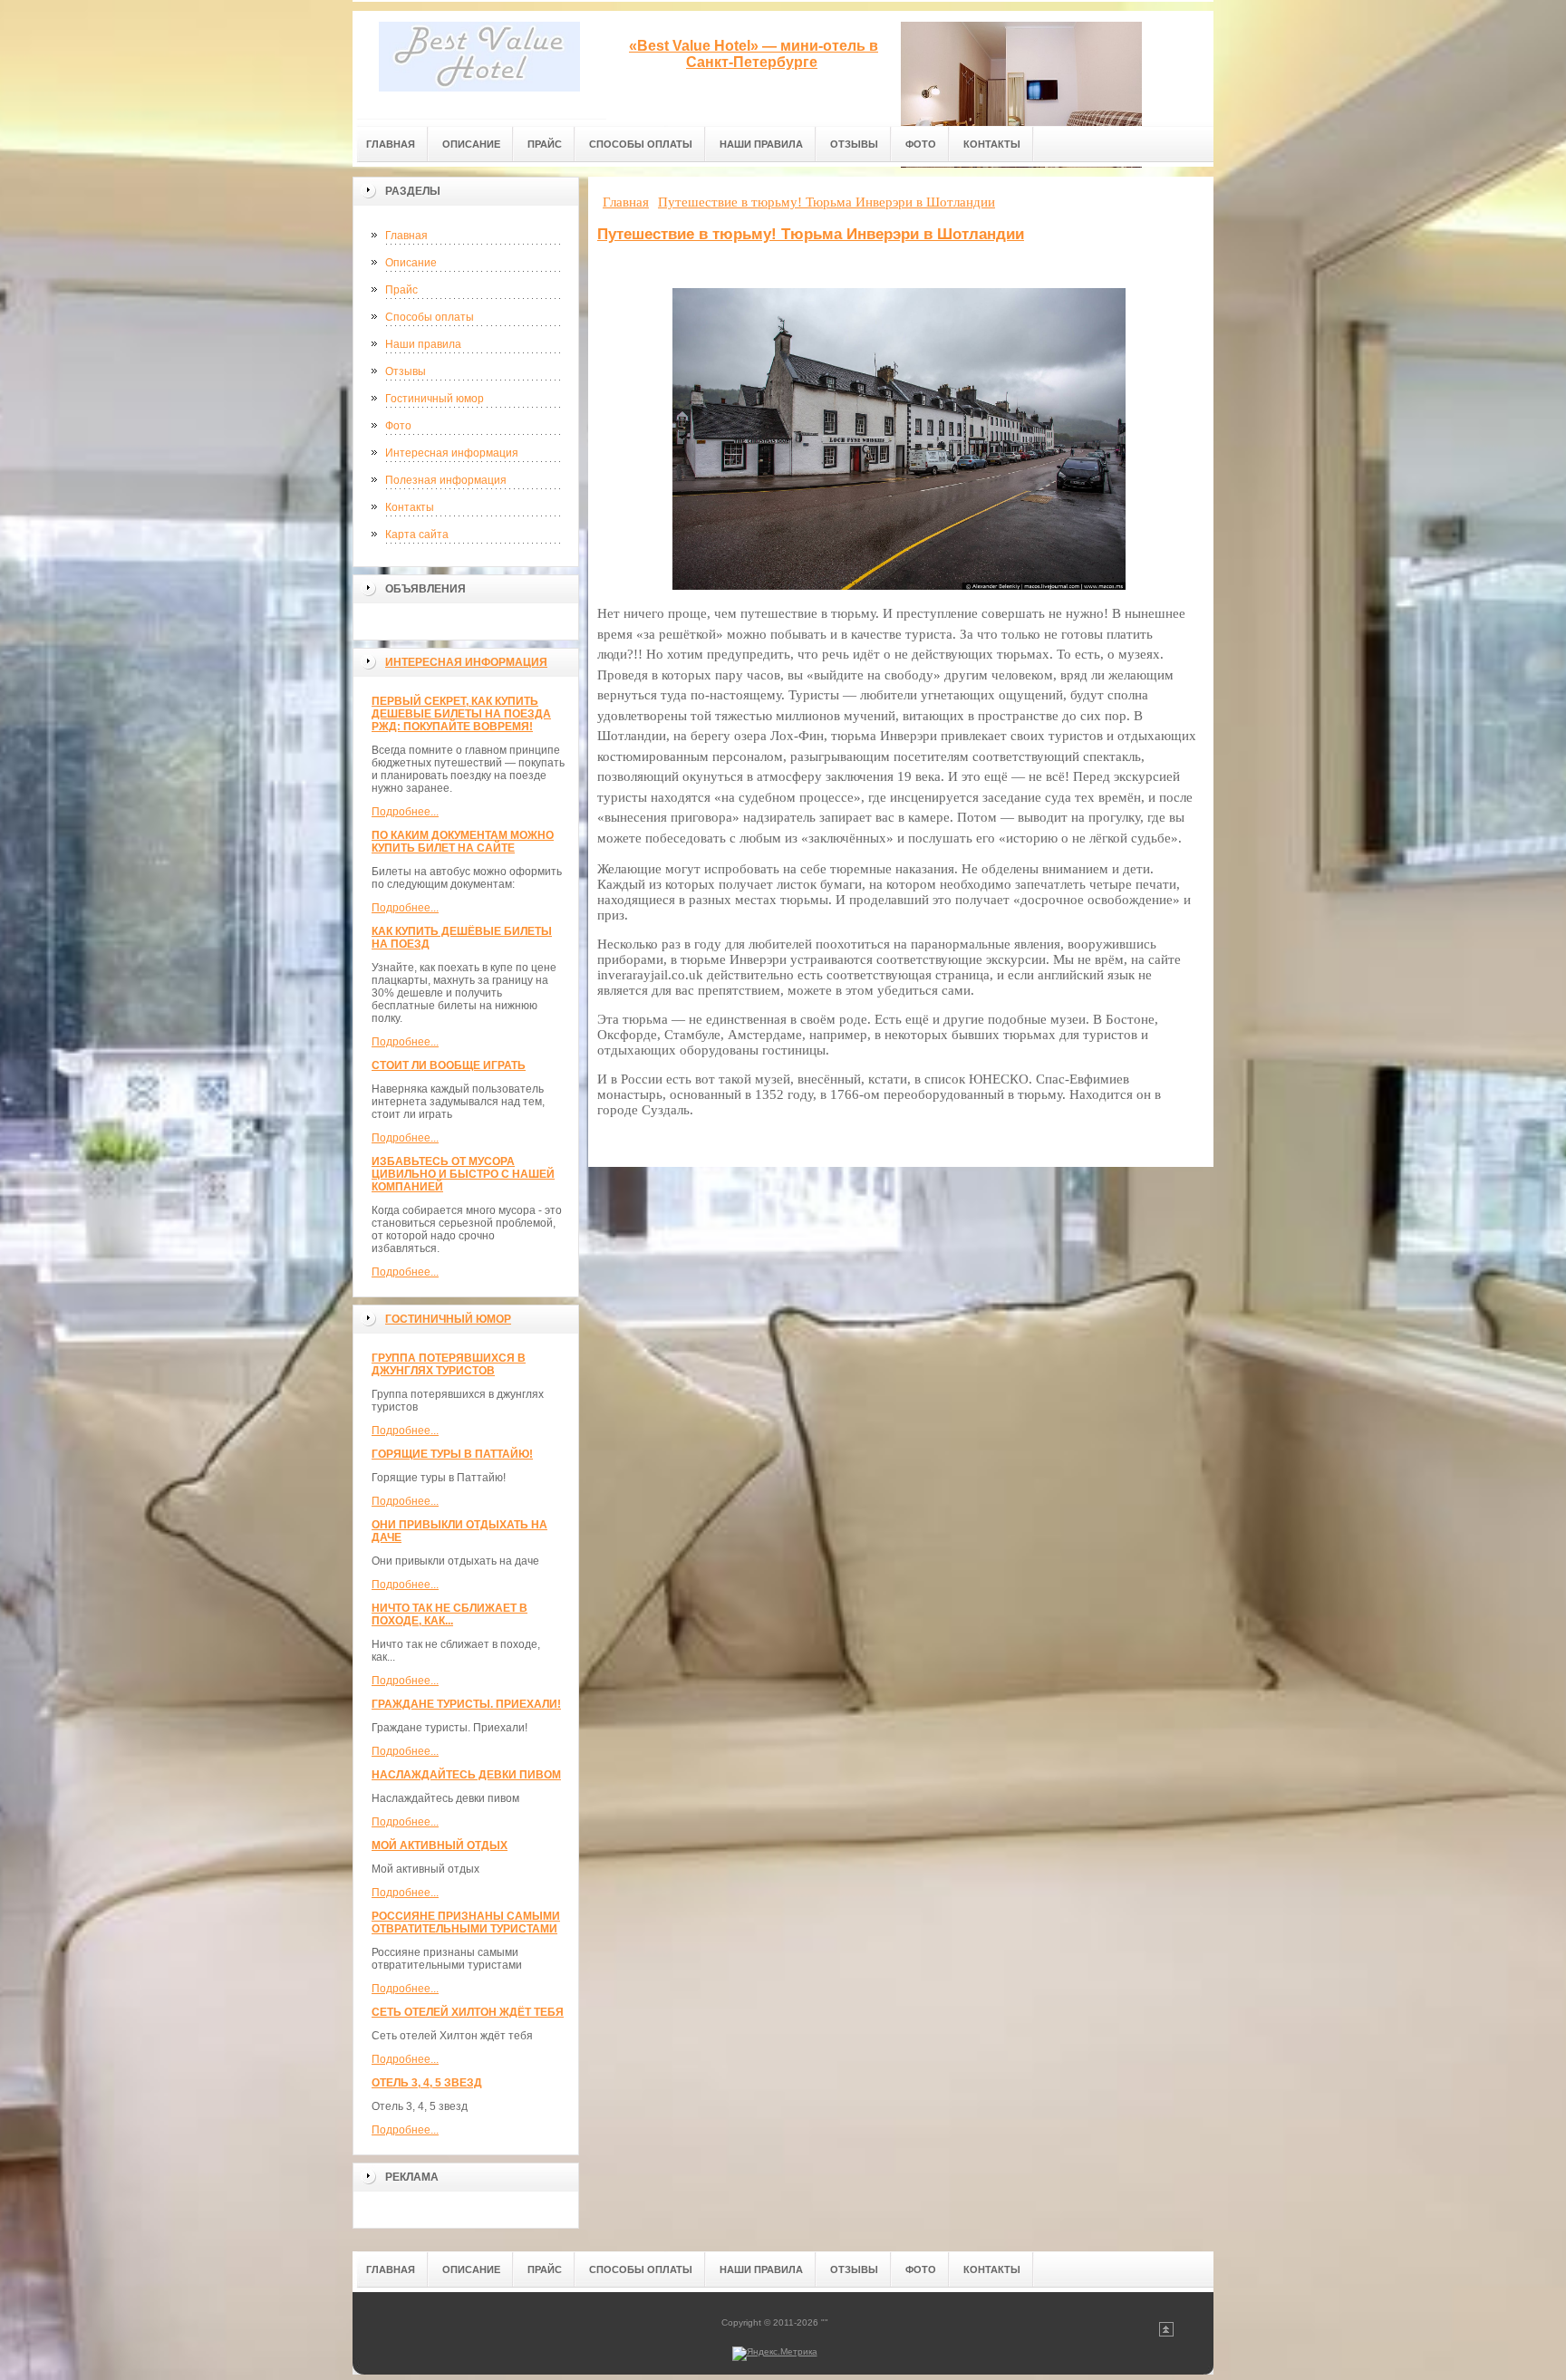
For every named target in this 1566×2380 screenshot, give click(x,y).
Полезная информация (446, 480)
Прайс (401, 290)
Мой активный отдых (440, 1845)
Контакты (410, 507)
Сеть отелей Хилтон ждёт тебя (468, 2012)
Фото (398, 426)
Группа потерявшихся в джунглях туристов (449, 1364)
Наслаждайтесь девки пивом (466, 1775)
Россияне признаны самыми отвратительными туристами (466, 1922)
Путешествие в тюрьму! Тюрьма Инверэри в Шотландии (811, 234)
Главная (406, 236)
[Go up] (1166, 2333)
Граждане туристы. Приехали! (466, 1704)
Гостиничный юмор (435, 399)
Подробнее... (405, 812)
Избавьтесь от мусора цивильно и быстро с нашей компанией (463, 1174)
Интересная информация (452, 453)
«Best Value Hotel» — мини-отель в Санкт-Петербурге (754, 54)
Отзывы (406, 371)
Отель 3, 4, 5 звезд (427, 2083)
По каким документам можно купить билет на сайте (463, 842)
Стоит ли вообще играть (449, 1065)
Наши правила (423, 344)
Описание (411, 263)
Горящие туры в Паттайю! (452, 1454)
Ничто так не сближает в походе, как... (449, 1614)
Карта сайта (417, 535)
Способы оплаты (430, 317)
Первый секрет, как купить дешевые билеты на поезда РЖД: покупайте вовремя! (461, 714)
